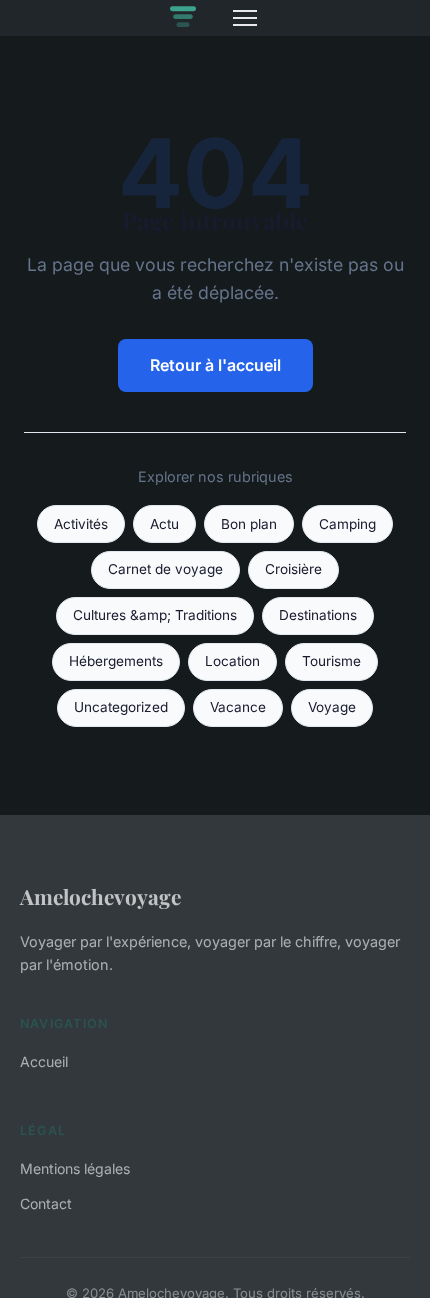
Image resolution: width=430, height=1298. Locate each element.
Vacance (238, 707)
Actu (164, 524)
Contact (46, 1203)
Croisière (293, 569)
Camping (347, 524)
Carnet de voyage (165, 569)
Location (232, 661)
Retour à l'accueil (215, 365)
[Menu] (245, 18)
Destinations (318, 615)
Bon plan (249, 524)
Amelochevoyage (100, 896)
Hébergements (116, 661)
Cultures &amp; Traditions (155, 615)
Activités (81, 524)
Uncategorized (121, 707)
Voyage (332, 707)
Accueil (44, 1061)
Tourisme (331, 661)
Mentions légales (75, 1168)
